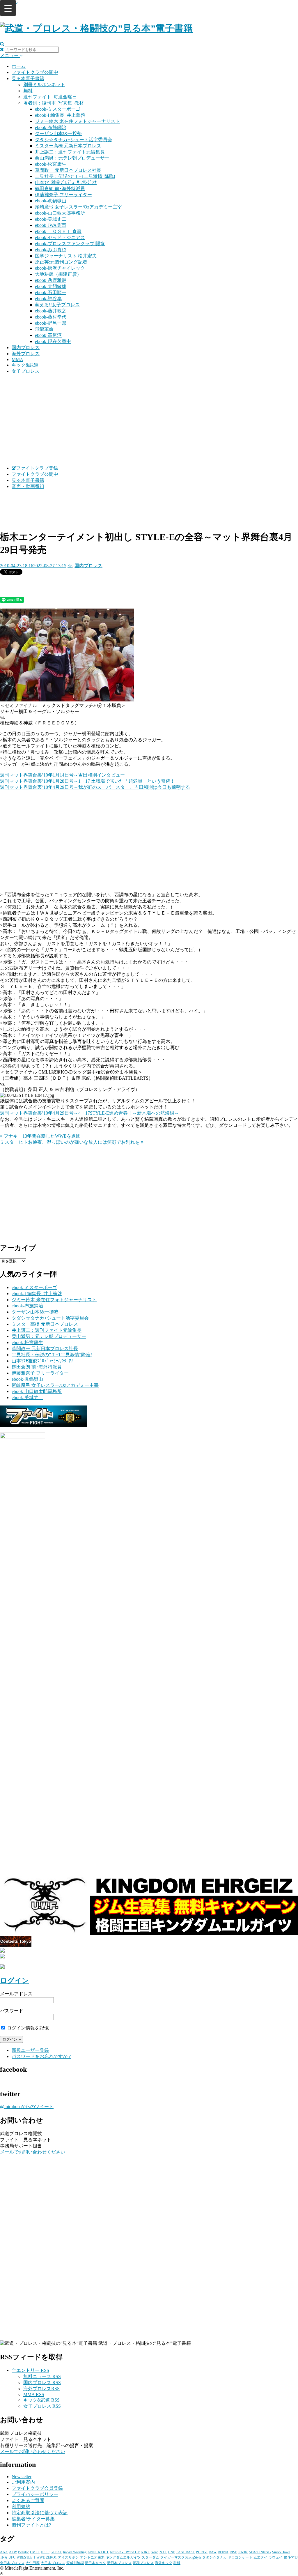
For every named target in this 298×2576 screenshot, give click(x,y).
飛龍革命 (44, 329)
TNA (4, 2557)
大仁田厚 (33, 2563)
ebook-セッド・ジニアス (60, 237)
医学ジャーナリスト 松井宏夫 (66, 256)
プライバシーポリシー (35, 2494)
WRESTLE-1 (26, 2557)
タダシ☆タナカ (214, 2557)
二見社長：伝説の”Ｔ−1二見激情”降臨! (75, 176)
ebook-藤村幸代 (51, 317)
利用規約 (21, 2507)
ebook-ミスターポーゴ (58, 109)
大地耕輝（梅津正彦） (58, 274)
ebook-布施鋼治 (51, 127)
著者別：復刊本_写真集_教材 (54, 103)
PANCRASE (186, 2552)
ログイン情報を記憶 (27, 2028)
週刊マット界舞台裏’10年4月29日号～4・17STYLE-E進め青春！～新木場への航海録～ (89, 1113)
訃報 (177, 2563)
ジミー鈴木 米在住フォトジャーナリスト (77, 121)
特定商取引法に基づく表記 (40, 2513)
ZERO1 (51, 2557)
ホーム (19, 66)
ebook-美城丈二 (51, 219)
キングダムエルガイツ (123, 2557)
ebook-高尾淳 (48, 335)
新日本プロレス (119, 2563)
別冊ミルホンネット (44, 85)
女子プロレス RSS (42, 2406)
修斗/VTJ (291, 2557)
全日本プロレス (12, 2563)
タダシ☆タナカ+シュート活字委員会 (73, 140)
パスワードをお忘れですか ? (41, 2056)
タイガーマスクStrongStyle (181, 2557)
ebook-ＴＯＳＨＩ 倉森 (58, 231)
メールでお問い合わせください (33, 2152)
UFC (12, 2557)
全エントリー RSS (30, 2370)
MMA (17, 359)
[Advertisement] (149, 420)
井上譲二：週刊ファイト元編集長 (70, 152)
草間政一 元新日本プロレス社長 (68, 170)
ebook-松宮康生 (51, 164)
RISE (233, 2552)
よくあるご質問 (28, 2500)
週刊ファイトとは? (31, 2525)
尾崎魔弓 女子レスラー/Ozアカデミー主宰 (78, 207)
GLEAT (56, 2552)
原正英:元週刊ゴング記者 (61, 262)
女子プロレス (26, 371)
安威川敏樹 (75, 2563)
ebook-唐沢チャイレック (60, 268)
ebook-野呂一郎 (51, 323)
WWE (41, 2557)
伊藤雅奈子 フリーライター (63, 195)
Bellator (23, 2552)
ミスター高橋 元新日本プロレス (68, 146)
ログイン (15, 1981)
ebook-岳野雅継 (51, 280)
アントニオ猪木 (92, 2557)
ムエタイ (260, 2557)
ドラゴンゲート (240, 2557)
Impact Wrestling (75, 2552)
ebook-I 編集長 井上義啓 (60, 115)
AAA (4, 2552)
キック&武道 (25, 365)
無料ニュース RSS (42, 2376)
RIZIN (243, 2552)
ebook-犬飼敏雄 (51, 286)
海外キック (164, 2563)
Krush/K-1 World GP (125, 2552)
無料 (28, 91)
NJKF (145, 2552)
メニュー (10, 55)
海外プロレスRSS (41, 2389)
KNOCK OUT (98, 2552)
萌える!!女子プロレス (57, 305)
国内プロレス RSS (42, 2383)
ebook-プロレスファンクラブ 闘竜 (70, 244)
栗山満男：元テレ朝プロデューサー (72, 158)
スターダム (150, 2557)
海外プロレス (26, 354)
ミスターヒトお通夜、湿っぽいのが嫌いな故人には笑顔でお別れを (70, 1142)
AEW (13, 2552)
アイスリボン (68, 2557)
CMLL (35, 2552)
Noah (155, 2552)
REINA (223, 2552)
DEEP (45, 2552)
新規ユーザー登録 (30, 2050)
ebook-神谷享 (48, 299)
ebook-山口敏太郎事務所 (60, 213)
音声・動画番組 (28, 486)
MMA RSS (34, 2394)
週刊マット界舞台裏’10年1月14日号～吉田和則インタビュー (62, 775)
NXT (163, 2552)
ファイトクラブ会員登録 (37, 2488)
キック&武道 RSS (41, 2400)
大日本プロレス (53, 2563)
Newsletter (22, 2477)
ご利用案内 (23, 2482)
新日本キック (95, 2563)
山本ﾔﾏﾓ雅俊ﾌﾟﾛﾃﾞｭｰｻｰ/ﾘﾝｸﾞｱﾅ (66, 182)
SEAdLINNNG (260, 2552)
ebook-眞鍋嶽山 (51, 201)
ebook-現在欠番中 (53, 341)
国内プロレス (26, 348)
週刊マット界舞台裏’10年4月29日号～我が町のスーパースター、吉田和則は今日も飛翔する (95, 787)
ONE (172, 2552)
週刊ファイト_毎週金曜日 (50, 97)
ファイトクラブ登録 (37, 468)
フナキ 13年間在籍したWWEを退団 (42, 1136)
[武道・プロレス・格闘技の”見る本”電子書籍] (96, 28)
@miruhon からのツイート (27, 2106)
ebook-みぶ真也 (51, 250)
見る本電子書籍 (28, 78)
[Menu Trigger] (8, 8)
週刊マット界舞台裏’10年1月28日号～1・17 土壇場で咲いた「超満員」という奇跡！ (87, 781)
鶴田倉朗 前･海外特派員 (60, 189)
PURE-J (202, 2552)
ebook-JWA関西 (50, 225)
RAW (213, 2552)
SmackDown (281, 2552)
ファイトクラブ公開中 (35, 72)
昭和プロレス (143, 2563)
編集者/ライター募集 (33, 2519)
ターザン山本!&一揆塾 (58, 134)
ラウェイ (276, 2557)
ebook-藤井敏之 (51, 311)
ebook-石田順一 (51, 292)
